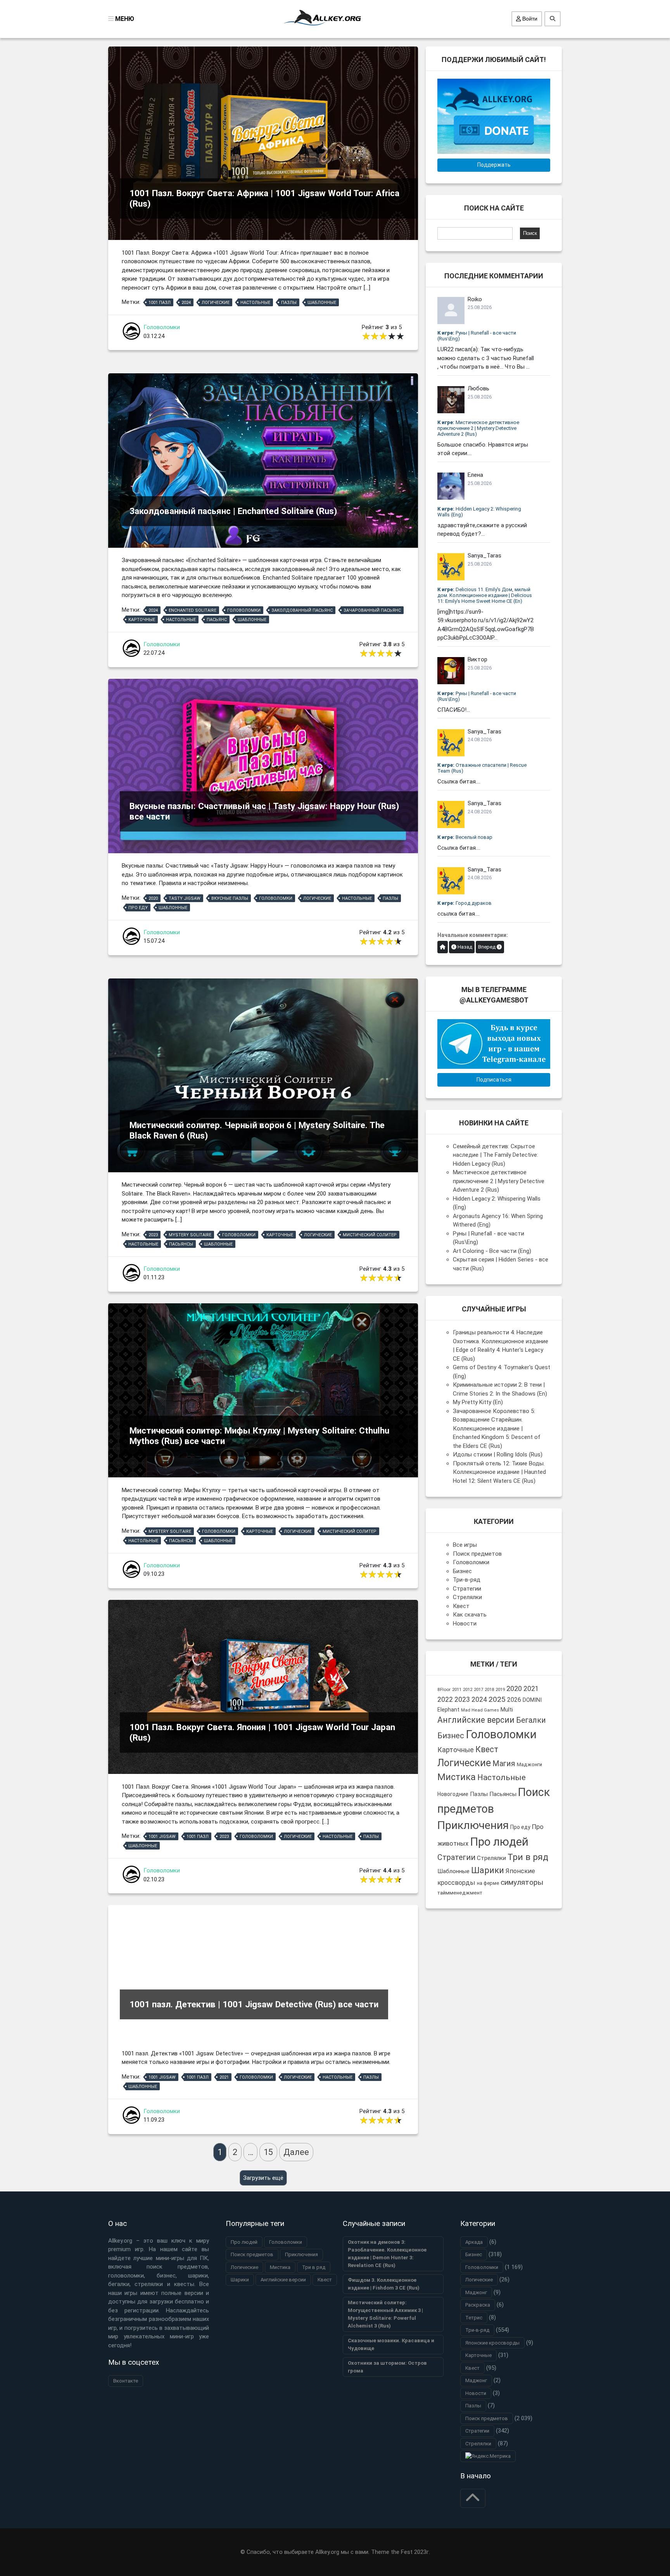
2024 (186, 303)
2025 (497, 1699)
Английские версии (476, 1720)
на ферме (488, 1883)
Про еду (138, 908)
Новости (465, 1624)
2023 (153, 1235)
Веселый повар (465, 837)
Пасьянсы (181, 1244)
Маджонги (529, 1764)
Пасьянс (217, 620)
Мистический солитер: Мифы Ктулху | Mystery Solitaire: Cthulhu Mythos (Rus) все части (259, 1436)
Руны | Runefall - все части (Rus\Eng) (477, 336)
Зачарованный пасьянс (372, 610)
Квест (461, 1606)
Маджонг (476, 2292)
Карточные (142, 620)
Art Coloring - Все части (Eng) (492, 1251)
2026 (514, 1700)
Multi (507, 1710)
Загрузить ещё (263, 2178)
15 (268, 2152)
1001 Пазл (160, 303)
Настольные (255, 303)
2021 (224, 2077)
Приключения (473, 1825)
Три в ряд (528, 1857)
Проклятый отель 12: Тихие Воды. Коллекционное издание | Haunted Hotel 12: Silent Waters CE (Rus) (499, 1472)
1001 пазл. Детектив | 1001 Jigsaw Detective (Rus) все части (254, 2004)
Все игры (465, 1545)
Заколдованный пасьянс (302, 610)
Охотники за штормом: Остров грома (387, 2367)
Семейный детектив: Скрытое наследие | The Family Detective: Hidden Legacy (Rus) (496, 1155)
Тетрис (474, 2318)
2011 (457, 1689)
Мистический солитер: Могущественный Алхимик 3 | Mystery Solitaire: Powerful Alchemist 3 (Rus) (385, 2314)
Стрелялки (467, 1597)
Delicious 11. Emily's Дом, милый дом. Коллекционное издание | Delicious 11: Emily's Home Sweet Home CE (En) (485, 595)
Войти (529, 19)
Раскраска (478, 2305)
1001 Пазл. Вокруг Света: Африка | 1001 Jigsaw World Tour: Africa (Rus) (264, 198)
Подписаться (494, 1080)
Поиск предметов (477, 1554)
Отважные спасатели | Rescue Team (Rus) (482, 768)
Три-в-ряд (467, 1580)
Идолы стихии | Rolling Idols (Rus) (498, 1454)
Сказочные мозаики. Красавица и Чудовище (391, 2344)
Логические (216, 303)
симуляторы (522, 1882)
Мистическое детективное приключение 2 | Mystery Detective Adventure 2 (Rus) (478, 428)
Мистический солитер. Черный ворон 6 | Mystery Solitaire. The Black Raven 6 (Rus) (257, 1130)
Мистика (457, 1777)
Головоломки (162, 327)
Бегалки (531, 1720)
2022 (445, 1700)
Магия (504, 1764)
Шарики (488, 1870)
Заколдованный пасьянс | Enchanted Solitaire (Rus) (233, 511)
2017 (478, 1690)
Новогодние (453, 1794)
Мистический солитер (370, 1235)
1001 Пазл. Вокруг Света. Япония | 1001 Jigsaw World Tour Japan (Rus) (262, 1732)
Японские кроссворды (492, 2343)
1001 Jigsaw (162, 1837)
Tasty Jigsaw (185, 898)
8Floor (444, 1689)
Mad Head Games (480, 1710)
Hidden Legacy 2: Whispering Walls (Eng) (479, 512)
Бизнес (462, 1571)
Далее (296, 2152)
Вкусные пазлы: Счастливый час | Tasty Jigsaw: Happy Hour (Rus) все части (264, 811)
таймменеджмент (460, 1893)
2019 (500, 1690)
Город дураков (465, 903)
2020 (153, 898)
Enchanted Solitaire (193, 610)
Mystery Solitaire (190, 1235)
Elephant (448, 1710)
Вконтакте (126, 2381)
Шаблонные (322, 303)
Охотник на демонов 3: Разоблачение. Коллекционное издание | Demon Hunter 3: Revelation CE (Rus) (387, 2254)
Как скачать (470, 1615)
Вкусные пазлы (230, 898)
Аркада (474, 2242)
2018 (489, 1690)
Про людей (499, 1842)
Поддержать (494, 165)
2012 (468, 1690)
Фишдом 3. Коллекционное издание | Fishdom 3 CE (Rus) (384, 2284)
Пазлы (289, 303)
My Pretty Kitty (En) (478, 1402)
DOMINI (532, 1700)
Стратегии (467, 1589)
